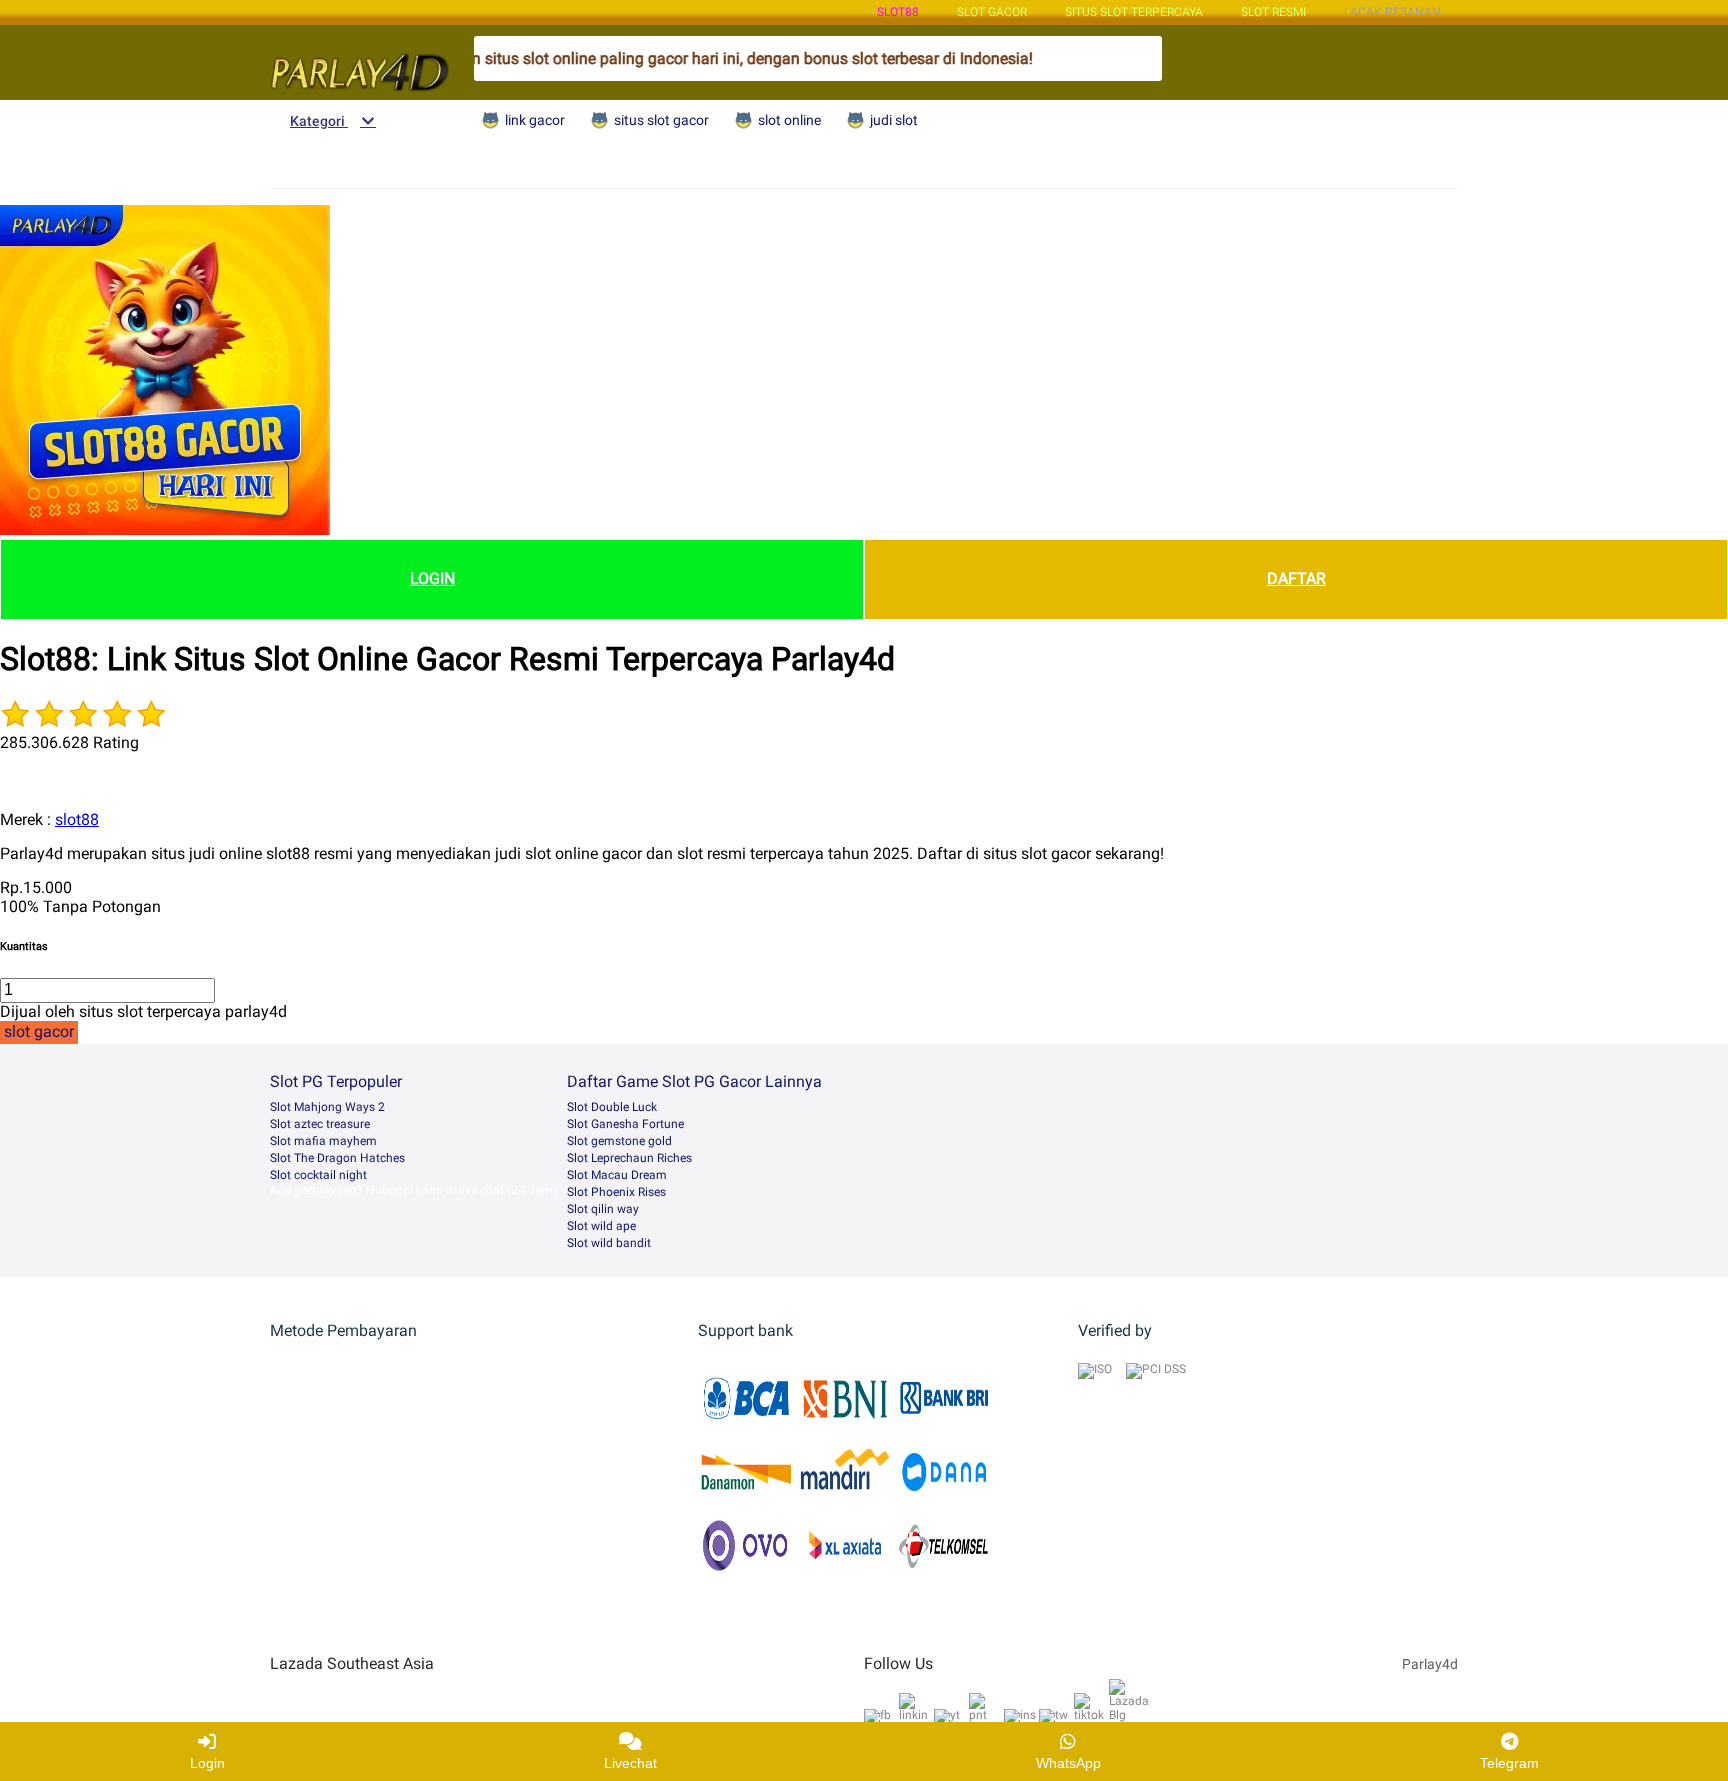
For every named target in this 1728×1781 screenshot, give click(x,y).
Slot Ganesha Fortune (625, 1124)
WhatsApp (1068, 1763)
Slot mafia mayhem (323, 1141)
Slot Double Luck (612, 1107)
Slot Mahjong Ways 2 (327, 1107)
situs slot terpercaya (1134, 12)
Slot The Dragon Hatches (337, 1158)
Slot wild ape (601, 1226)
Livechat (630, 1763)
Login (207, 1763)
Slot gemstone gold (619, 1141)
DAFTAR (1296, 578)
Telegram (1509, 1763)
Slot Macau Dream (617, 1175)
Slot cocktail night (318, 1175)
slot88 (898, 12)
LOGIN (432, 578)
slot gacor (992, 12)
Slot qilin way (603, 1209)
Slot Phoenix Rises (616, 1192)
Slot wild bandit (609, 1243)
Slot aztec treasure (320, 1124)
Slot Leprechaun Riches (629, 1158)
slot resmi (1273, 12)
